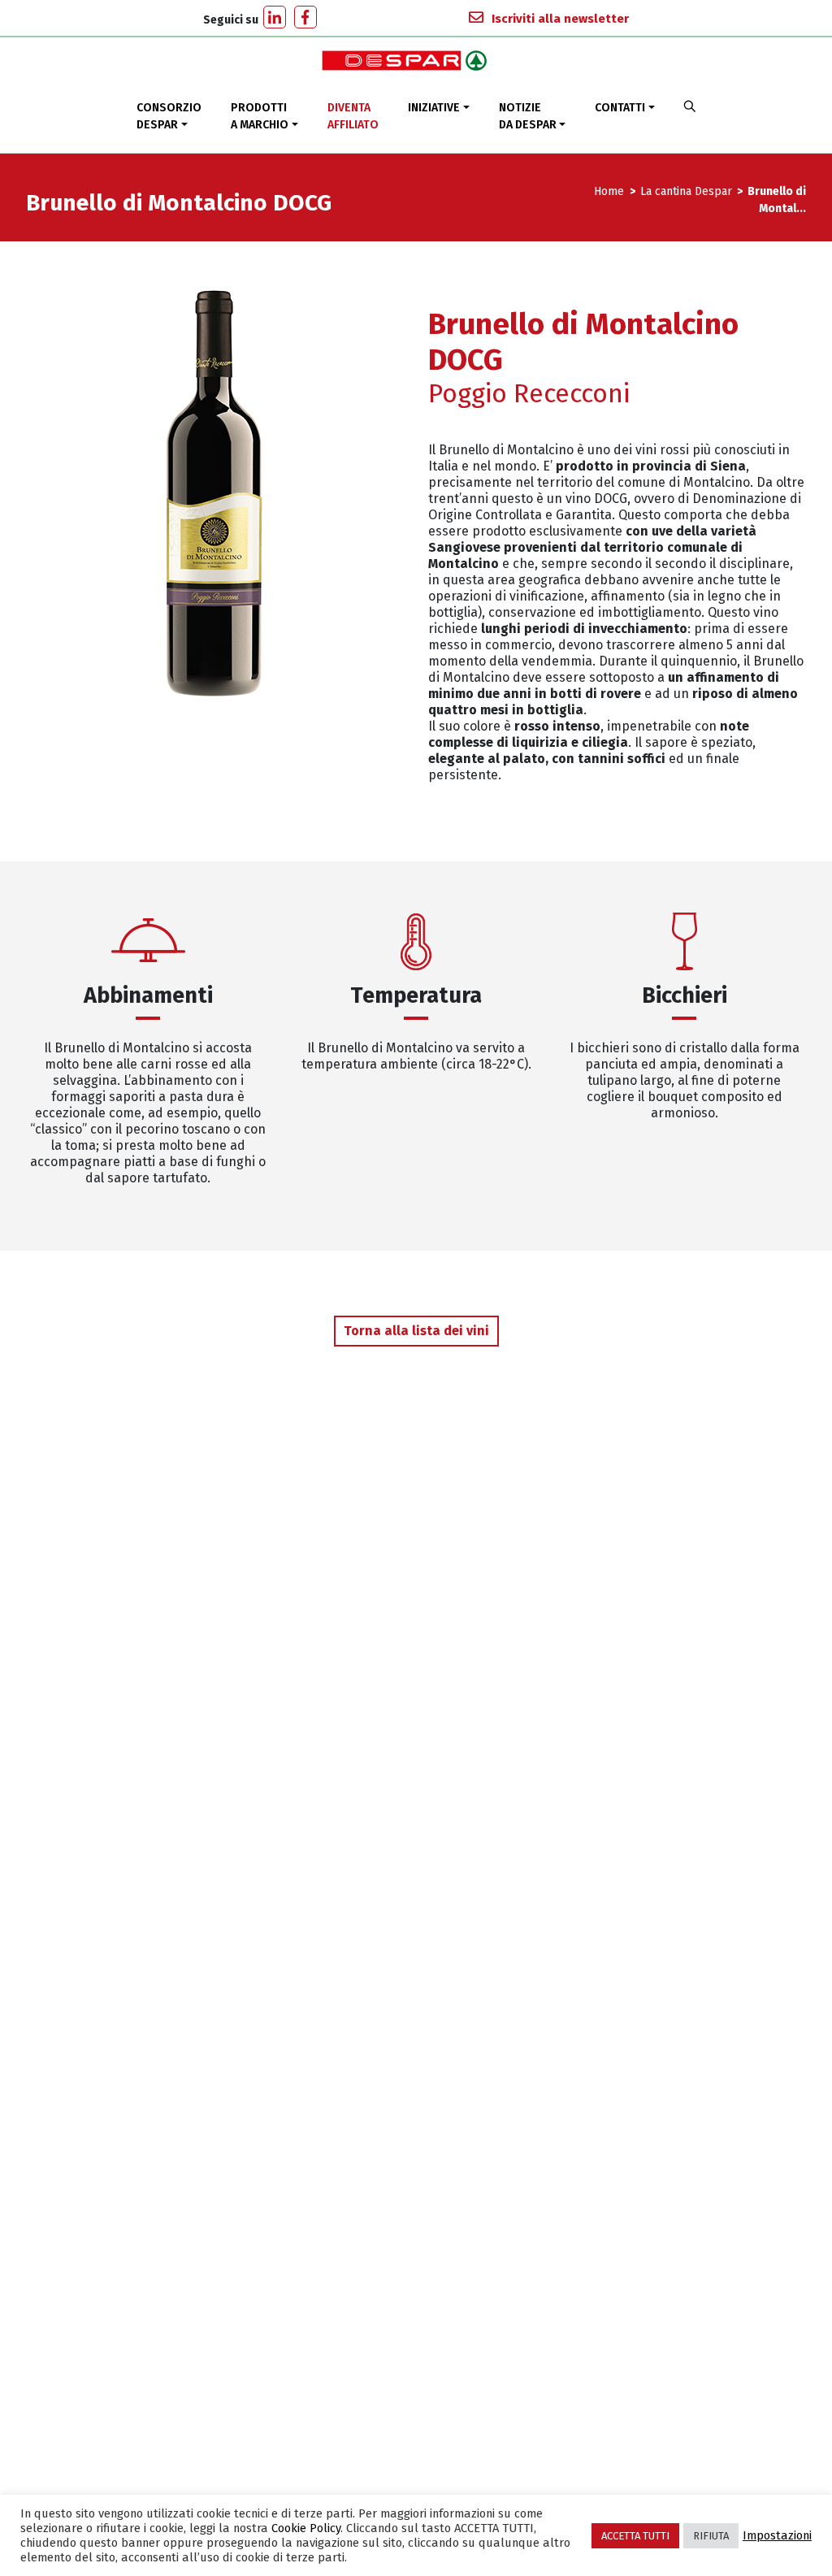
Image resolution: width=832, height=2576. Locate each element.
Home (611, 191)
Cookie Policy (306, 2528)
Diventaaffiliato (353, 116)
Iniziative (434, 108)
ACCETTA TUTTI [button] (635, 2536)
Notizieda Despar (528, 116)
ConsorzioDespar (169, 116)
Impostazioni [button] (777, 2535)
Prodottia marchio (260, 116)
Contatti (620, 108)
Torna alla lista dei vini (416, 1331)
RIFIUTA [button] (711, 2536)
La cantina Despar (686, 191)
